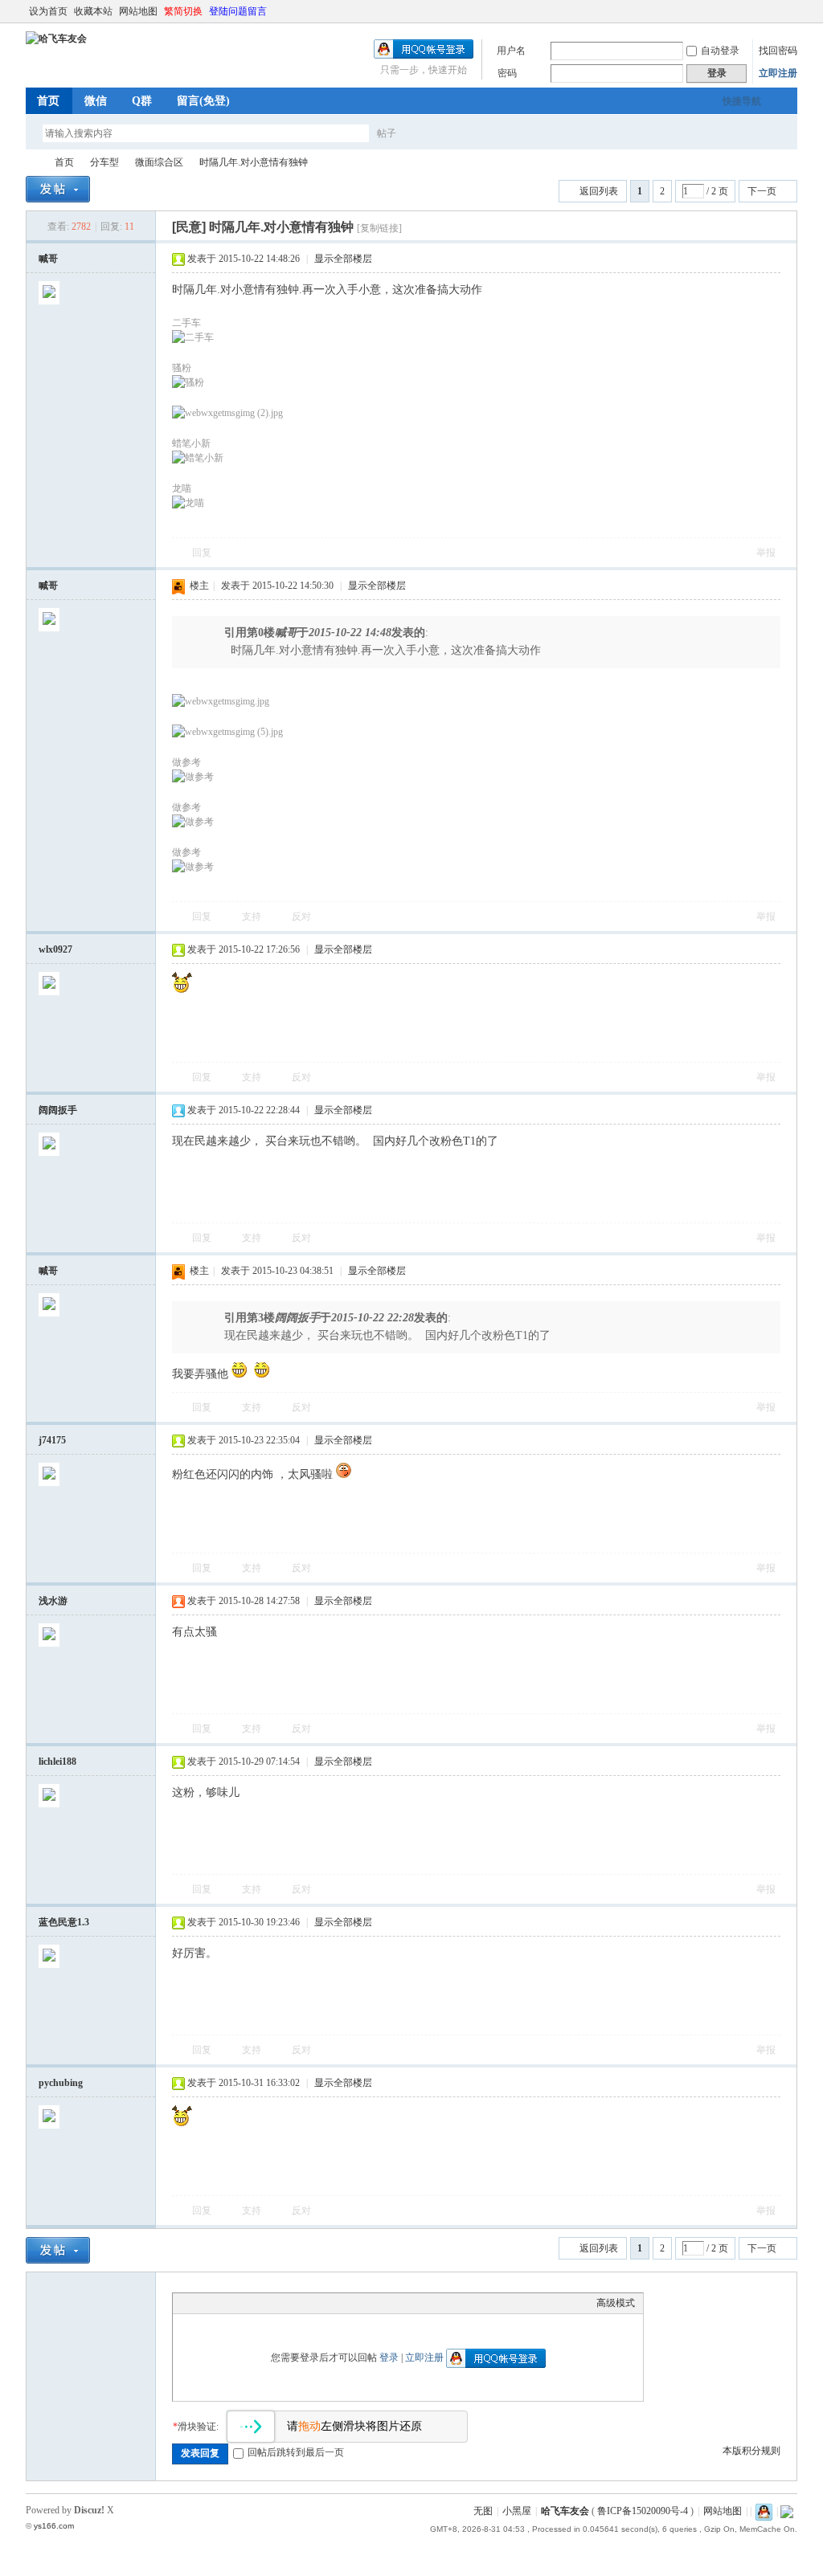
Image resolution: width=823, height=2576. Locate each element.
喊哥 (48, 259)
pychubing (61, 2083)
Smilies (301, 2303)
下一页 (762, 191)
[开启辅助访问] (775, 11)
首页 (48, 101)
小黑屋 (517, 2511)
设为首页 (48, 11)
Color (201, 2303)
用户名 (511, 51)
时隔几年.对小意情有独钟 (254, 162)
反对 (301, 917)
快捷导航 (742, 101)
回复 (202, 553)
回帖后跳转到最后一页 (296, 2452)
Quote (261, 2303)
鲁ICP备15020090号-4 (643, 2511)
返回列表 (599, 191)
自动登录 (720, 51)
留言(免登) (203, 101)
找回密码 (778, 51)
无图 (483, 2511)
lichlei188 (57, 1762)
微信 (96, 101)
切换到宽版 (788, 11)
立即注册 (778, 73)
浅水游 (53, 1601)
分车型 (104, 162)
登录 (389, 2358)
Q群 (142, 101)
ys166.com (54, 2526)
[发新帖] (58, 189)
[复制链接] (379, 228)
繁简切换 (183, 11)
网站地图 (138, 11)
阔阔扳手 (58, 1110)
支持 (253, 917)
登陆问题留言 (238, 11)
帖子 (387, 133)
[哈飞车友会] (56, 39)
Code (281, 2303)
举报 (766, 553)
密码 (507, 73)
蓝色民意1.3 (64, 1922)
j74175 (52, 1440)
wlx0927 (55, 949)
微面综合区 (159, 162)
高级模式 (616, 2303)
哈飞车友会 (32, 163)
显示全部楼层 (343, 259)
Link (241, 2303)
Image (221, 2303)
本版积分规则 (751, 2451)
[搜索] (433, 133)
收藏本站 (93, 11)
